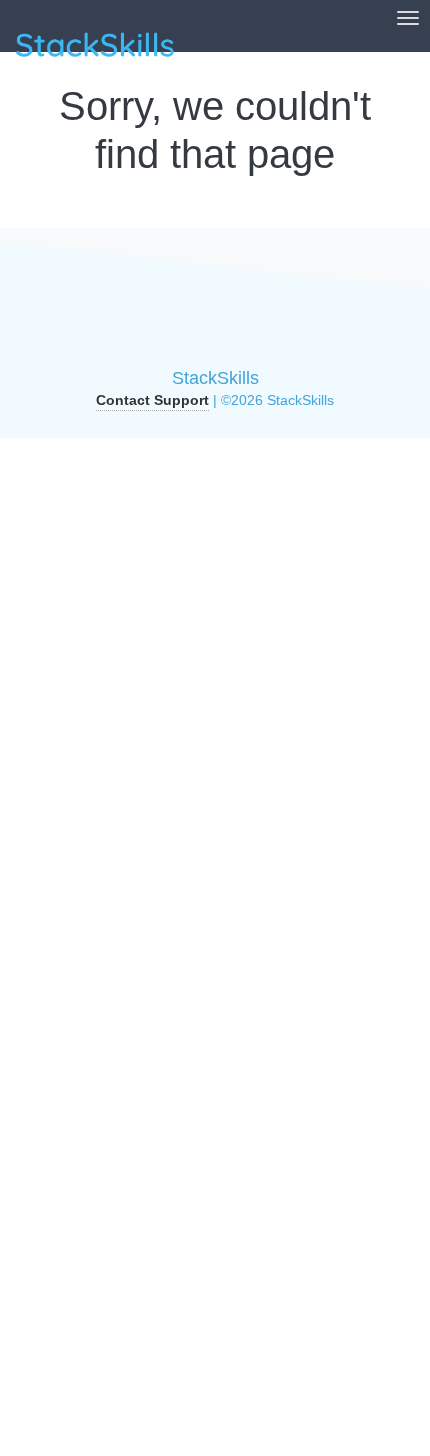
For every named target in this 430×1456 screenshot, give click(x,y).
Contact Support (152, 400)
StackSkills (215, 378)
